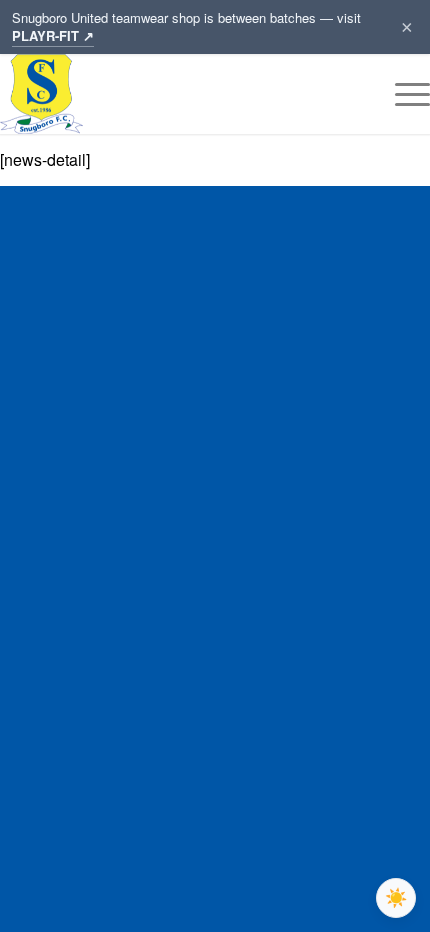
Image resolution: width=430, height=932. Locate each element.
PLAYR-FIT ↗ (53, 35)
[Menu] (402, 94)
